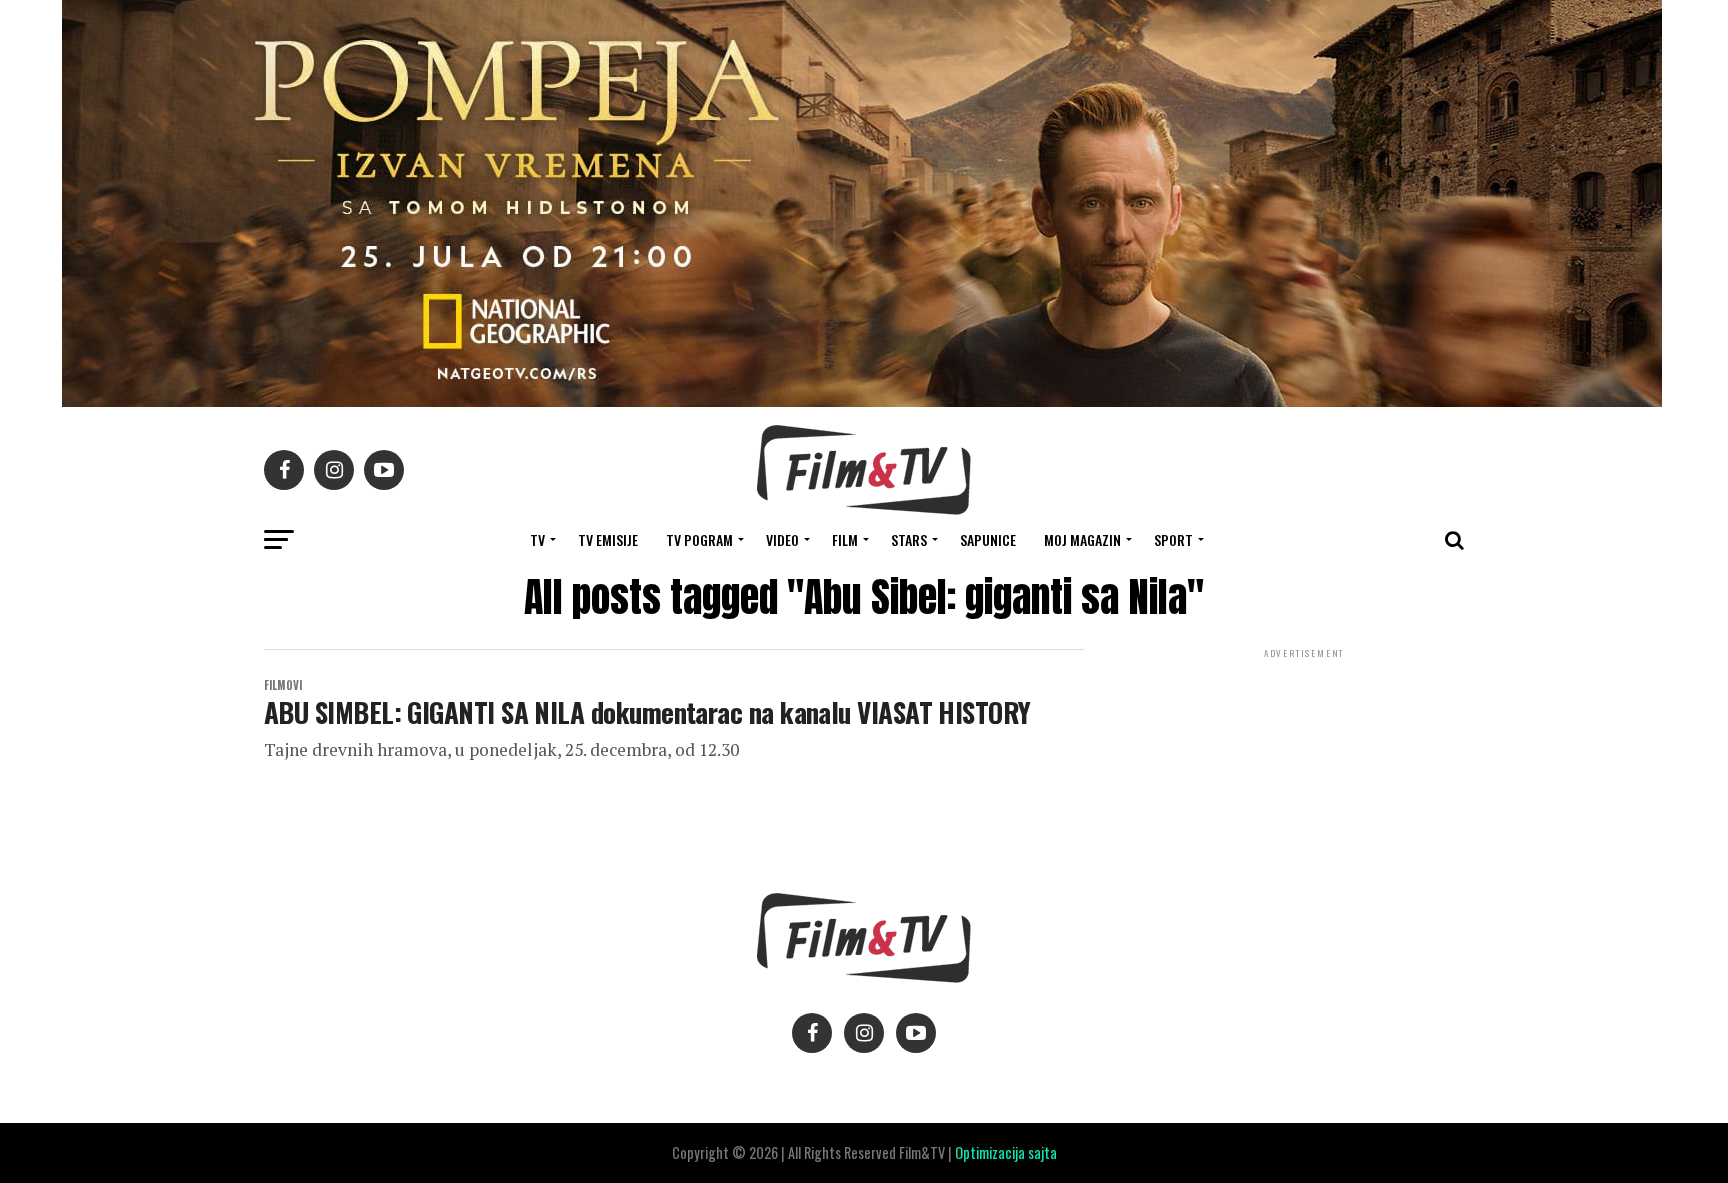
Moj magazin (1082, 539)
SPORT (1173, 539)
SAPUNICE (988, 539)
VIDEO (782, 539)
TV (537, 539)
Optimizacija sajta (1006, 1152)
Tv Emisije (608, 539)
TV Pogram (699, 539)
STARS (909, 539)
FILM (845, 539)
